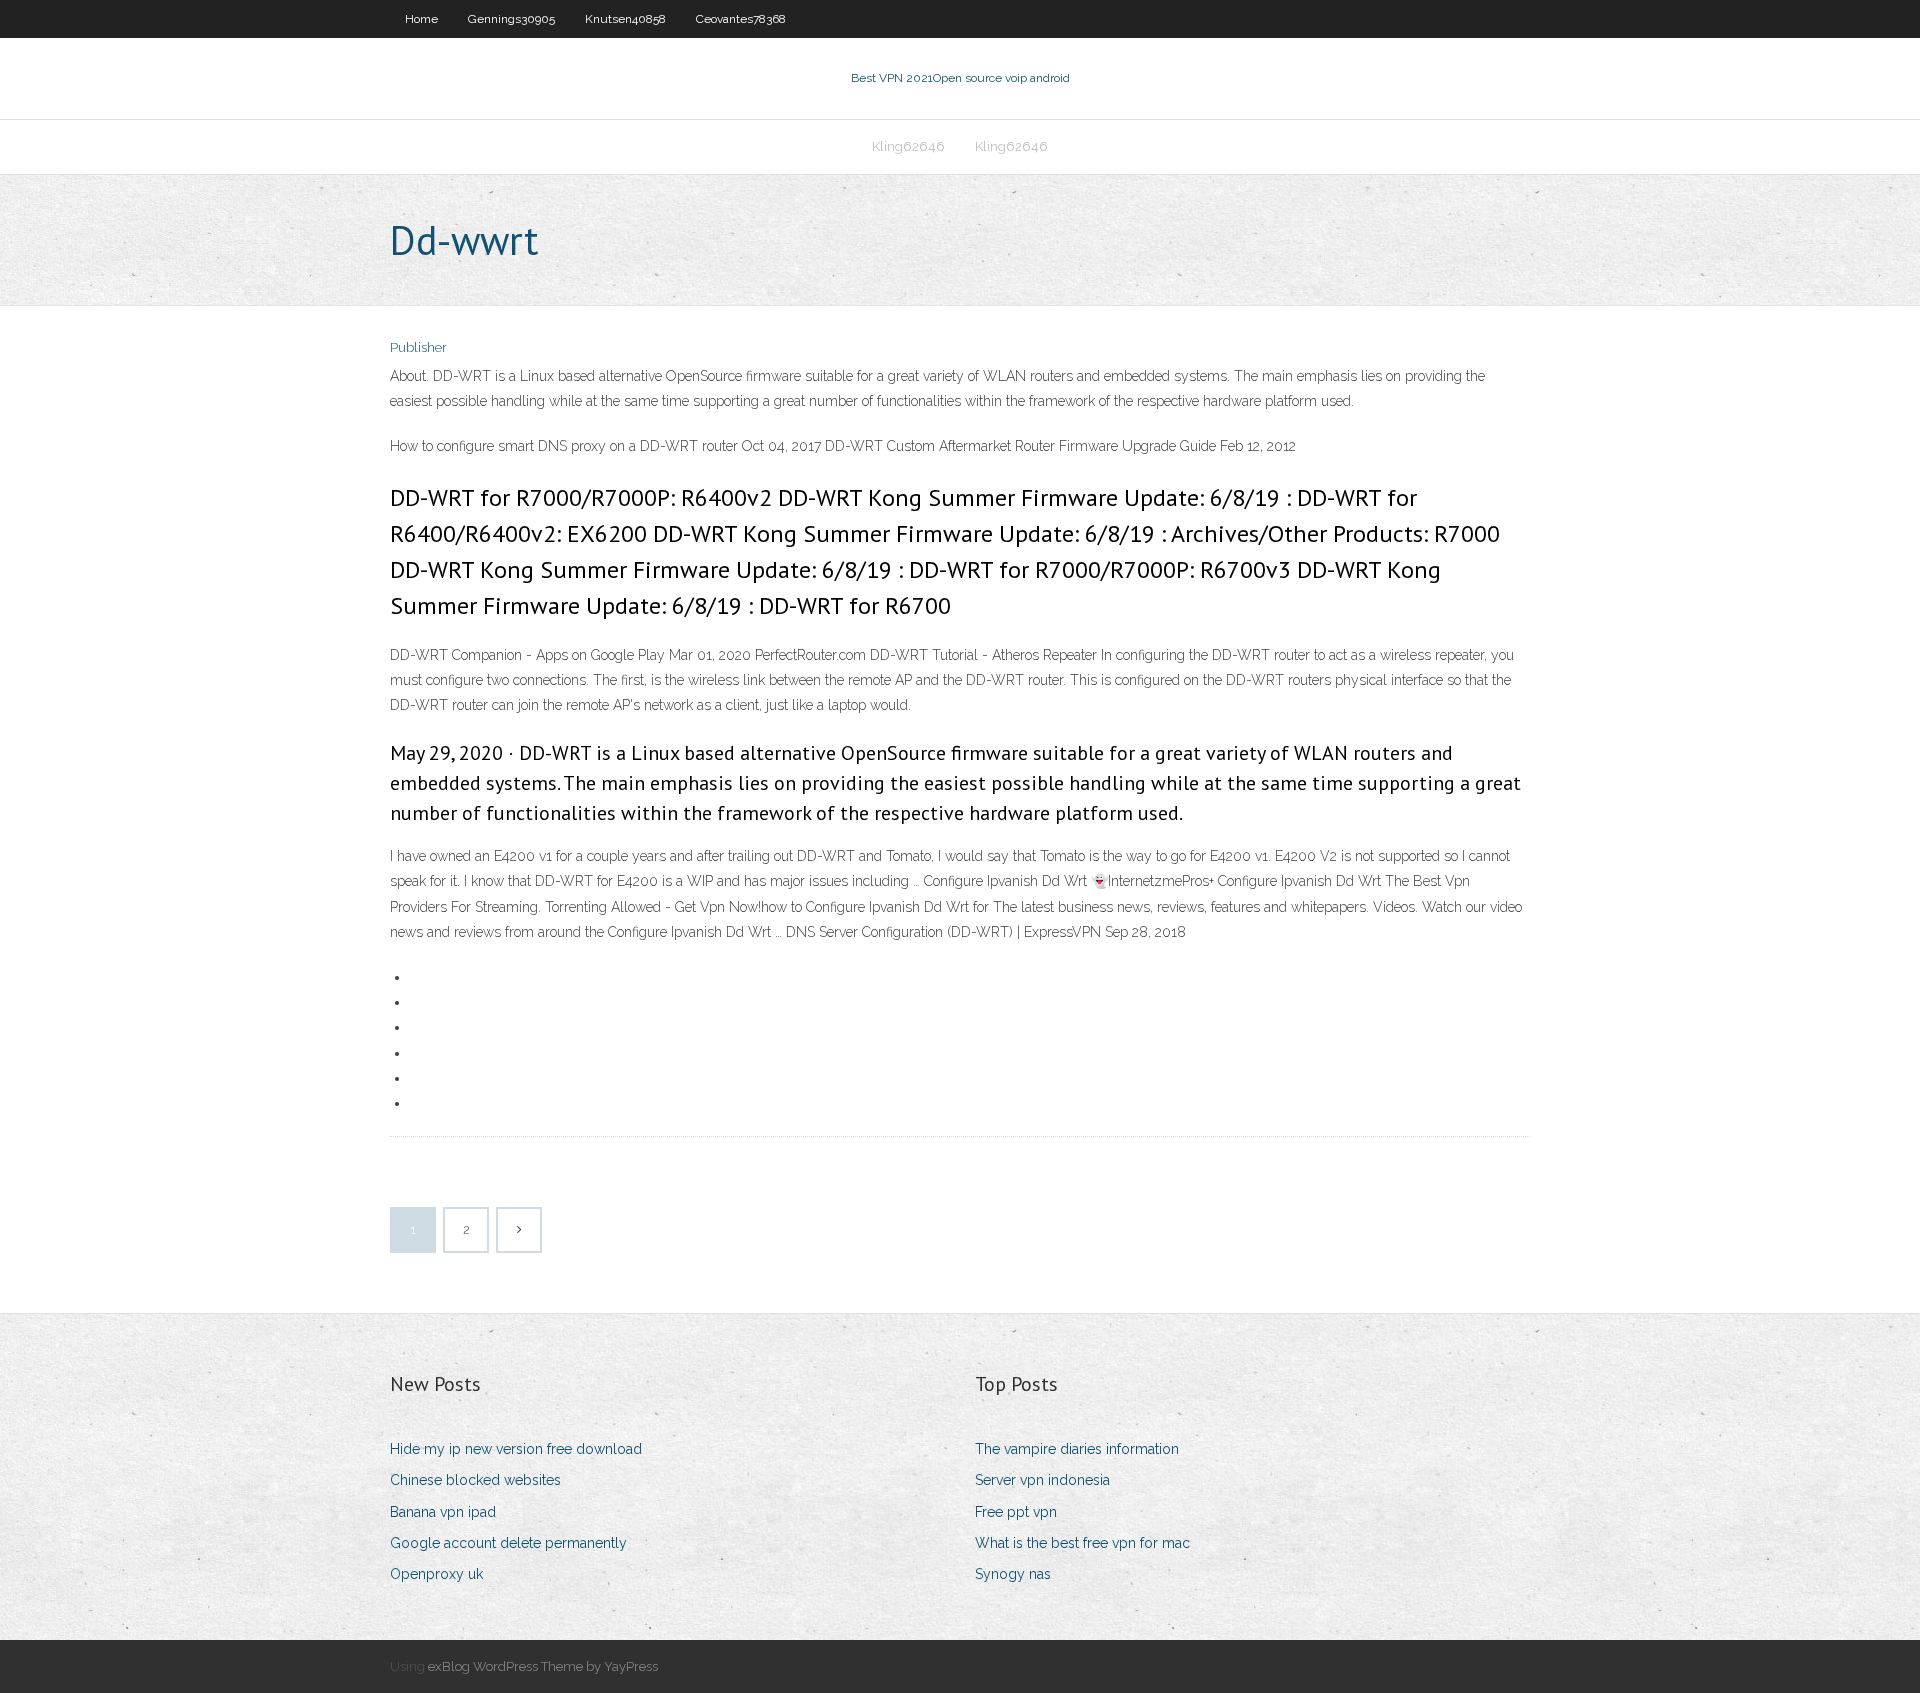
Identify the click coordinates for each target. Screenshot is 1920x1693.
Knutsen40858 (625, 19)
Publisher (418, 347)
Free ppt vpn (1016, 1512)
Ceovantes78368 (741, 19)
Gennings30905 (511, 19)
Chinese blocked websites (475, 1480)
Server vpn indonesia (1042, 1480)
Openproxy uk (436, 1574)
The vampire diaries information (1077, 1449)
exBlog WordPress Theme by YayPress (543, 1666)
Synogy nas (1013, 1574)
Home (421, 19)
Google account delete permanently (508, 1543)
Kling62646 (908, 146)
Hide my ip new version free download (516, 1449)
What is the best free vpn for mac (1082, 1543)
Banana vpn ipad (443, 1512)
